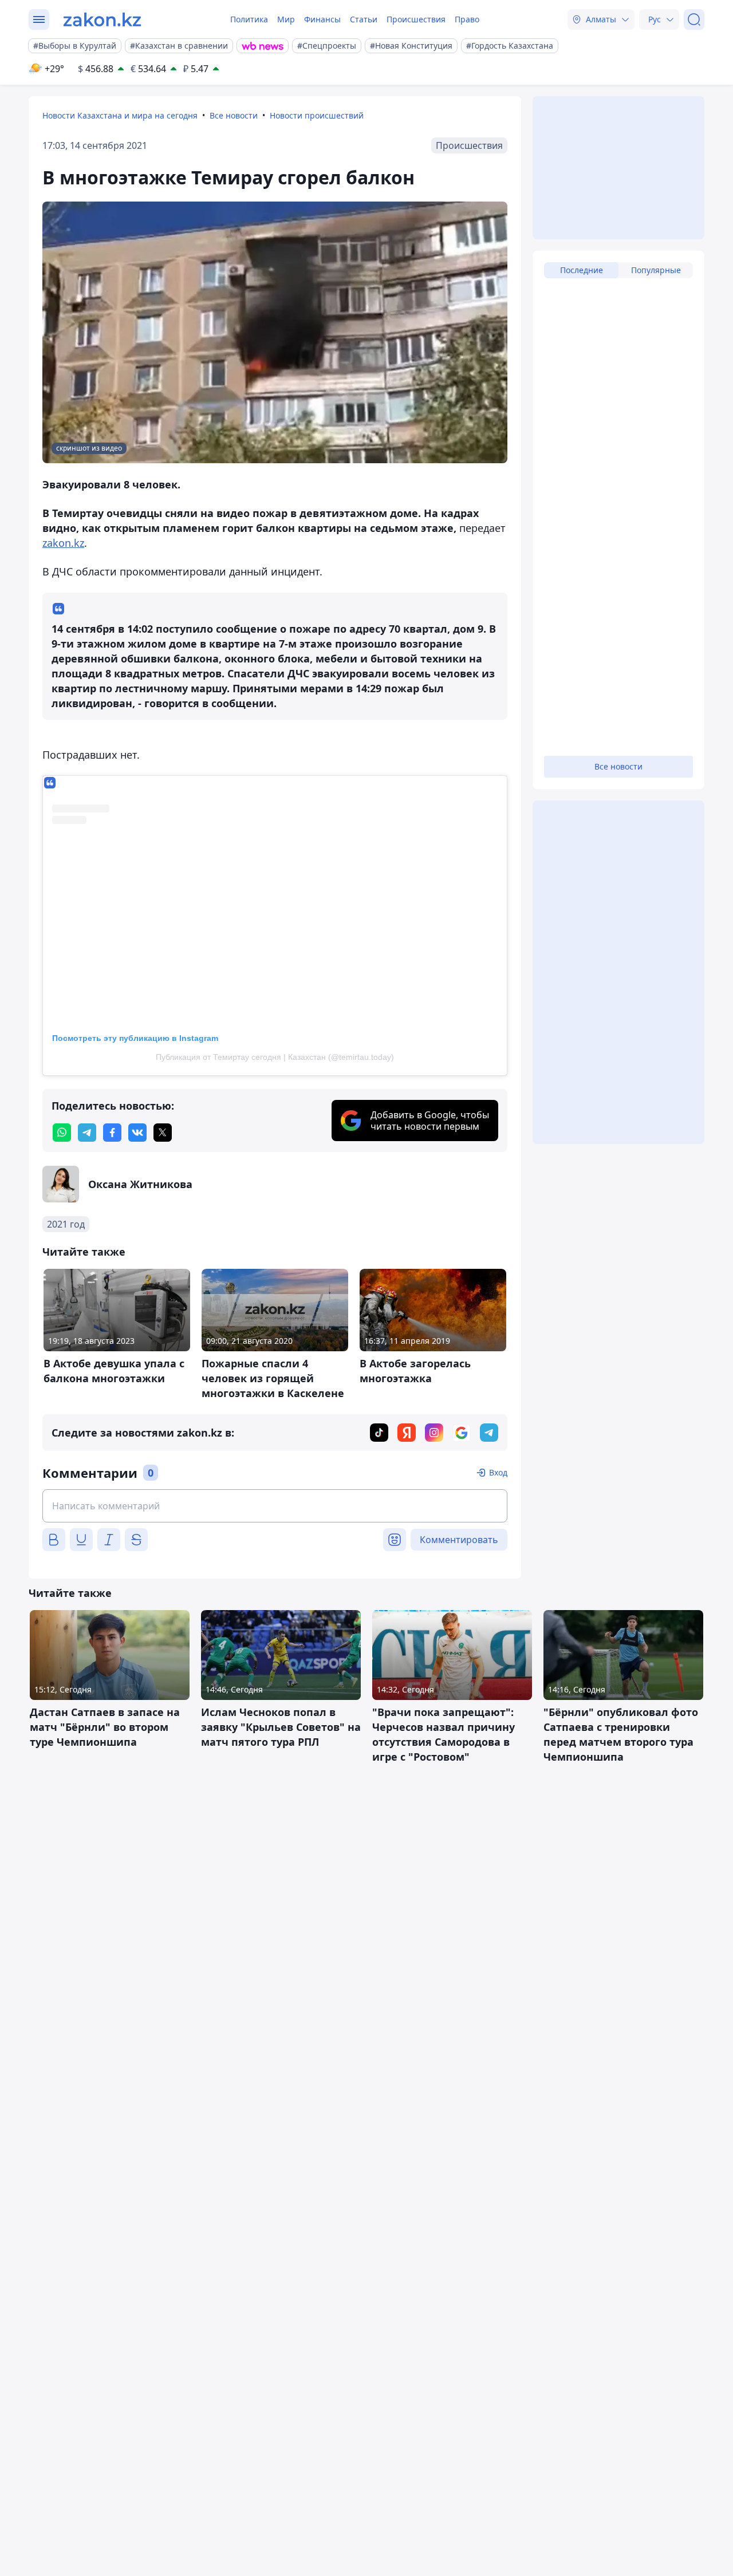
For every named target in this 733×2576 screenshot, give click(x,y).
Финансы (322, 19)
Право (467, 19)
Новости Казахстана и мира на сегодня (120, 115)
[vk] (137, 1133)
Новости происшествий (317, 115)
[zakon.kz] (102, 19)
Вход (498, 1472)
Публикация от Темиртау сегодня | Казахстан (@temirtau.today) (275, 1057)
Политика (249, 19)
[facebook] (112, 1133)
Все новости (234, 115)
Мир (286, 19)
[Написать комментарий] (275, 1506)
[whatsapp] (62, 1133)
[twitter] (163, 1133)
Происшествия (416, 19)
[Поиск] (694, 19)
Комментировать (459, 1540)
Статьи (364, 19)
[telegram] (87, 1133)
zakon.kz (63, 543)
